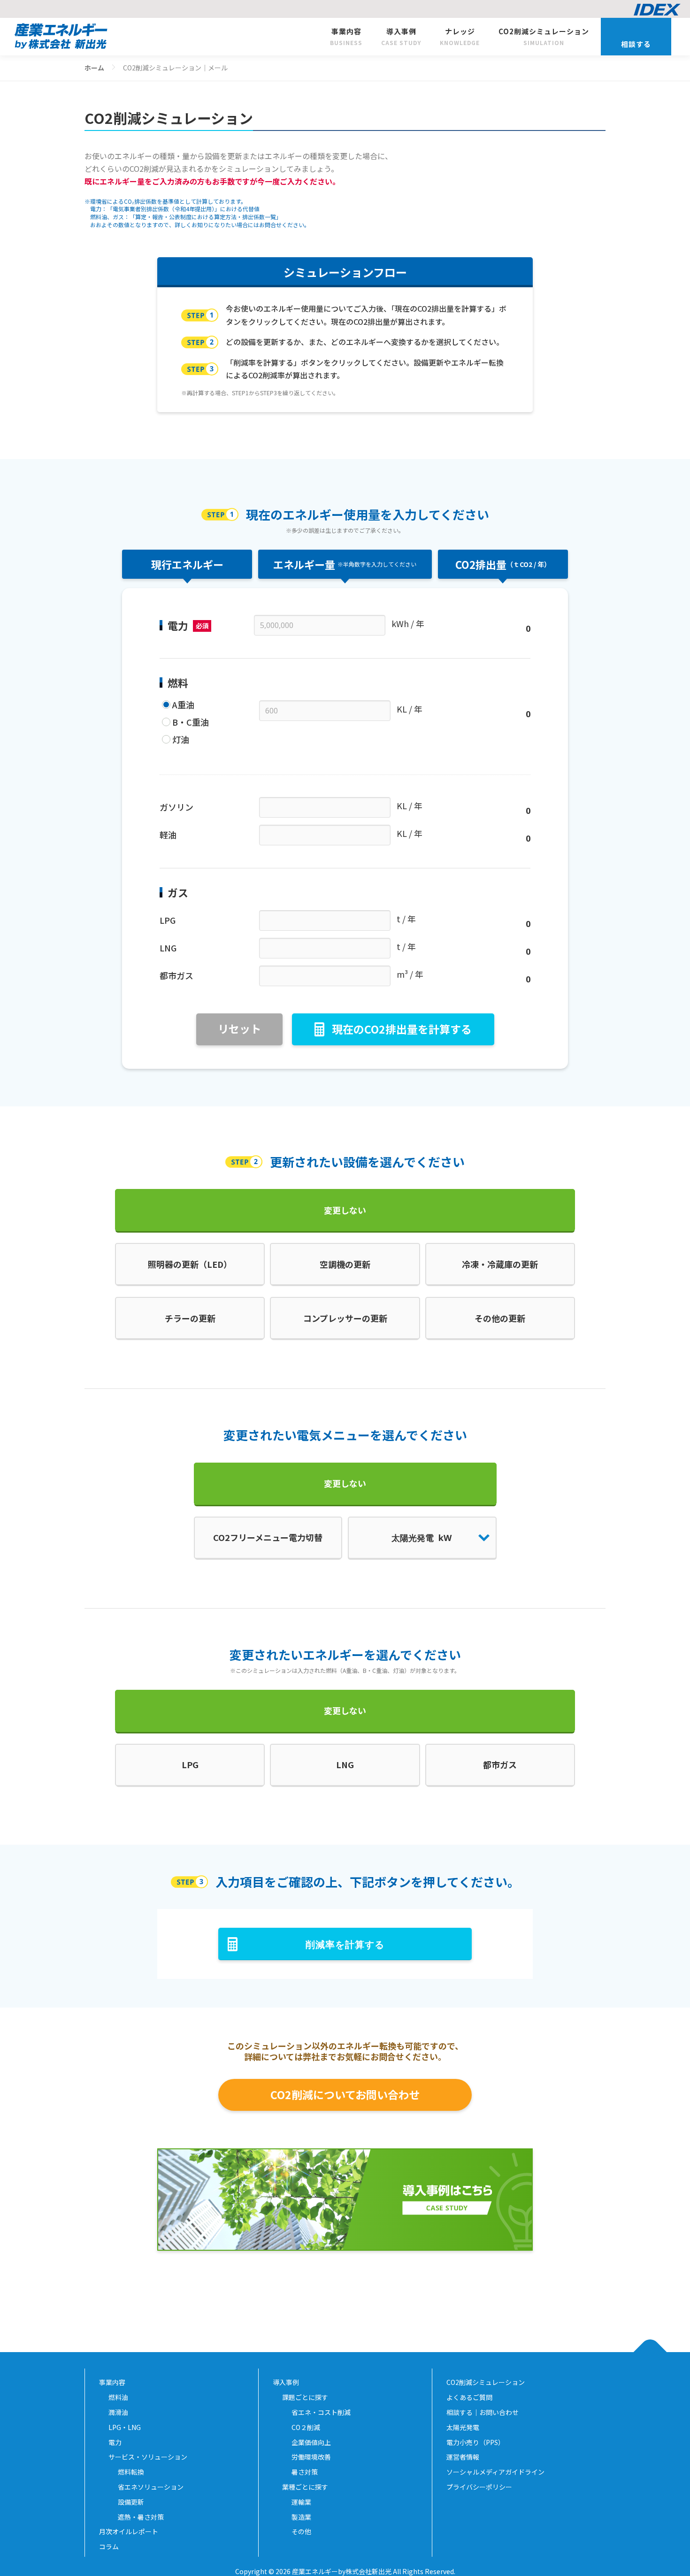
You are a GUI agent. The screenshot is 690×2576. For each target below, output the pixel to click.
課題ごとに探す (305, 2397)
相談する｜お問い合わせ (483, 2412)
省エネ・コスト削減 (321, 2412)
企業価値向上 (311, 2442)
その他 (301, 2531)
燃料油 (118, 2397)
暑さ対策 (305, 2472)
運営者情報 (466, 2457)
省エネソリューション (151, 2487)
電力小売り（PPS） (476, 2442)
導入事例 (401, 36)
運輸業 (301, 2502)
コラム (109, 2546)
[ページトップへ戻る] (650, 2352)
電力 (115, 2442)
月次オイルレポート (129, 2531)
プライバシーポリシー (483, 2487)
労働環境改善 (311, 2457)
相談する (636, 44)
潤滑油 (118, 2412)
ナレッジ (460, 36)
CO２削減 (306, 2427)
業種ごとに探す (305, 2487)
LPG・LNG (125, 2427)
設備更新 (131, 2502)
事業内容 (346, 36)
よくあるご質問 (469, 2397)
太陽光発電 (466, 2427)
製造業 (301, 2517)
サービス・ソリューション (148, 2457)
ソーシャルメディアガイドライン (499, 2472)
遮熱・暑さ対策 (141, 2517)
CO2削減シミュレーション (544, 36)
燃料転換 (131, 2472)
